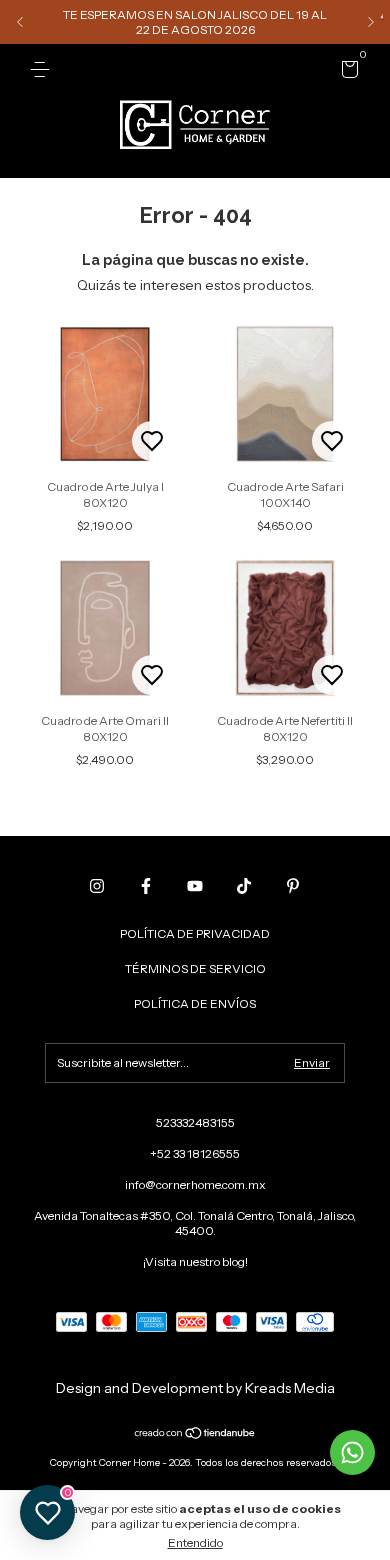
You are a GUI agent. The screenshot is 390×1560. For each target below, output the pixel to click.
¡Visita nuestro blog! (195, 1261)
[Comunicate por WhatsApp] (352, 1452)
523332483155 (195, 1122)
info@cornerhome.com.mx (195, 1184)
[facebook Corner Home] (146, 886)
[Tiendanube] (195, 1435)
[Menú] (43, 69)
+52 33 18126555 (195, 1153)
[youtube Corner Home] (195, 886)
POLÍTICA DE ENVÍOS (195, 1003)
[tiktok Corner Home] (244, 886)
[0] (346, 72)
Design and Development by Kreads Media (195, 1388)
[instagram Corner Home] (97, 886)
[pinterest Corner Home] (293, 886)
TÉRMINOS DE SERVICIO (195, 968)
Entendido (195, 1542)
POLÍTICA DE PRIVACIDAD (195, 933)
